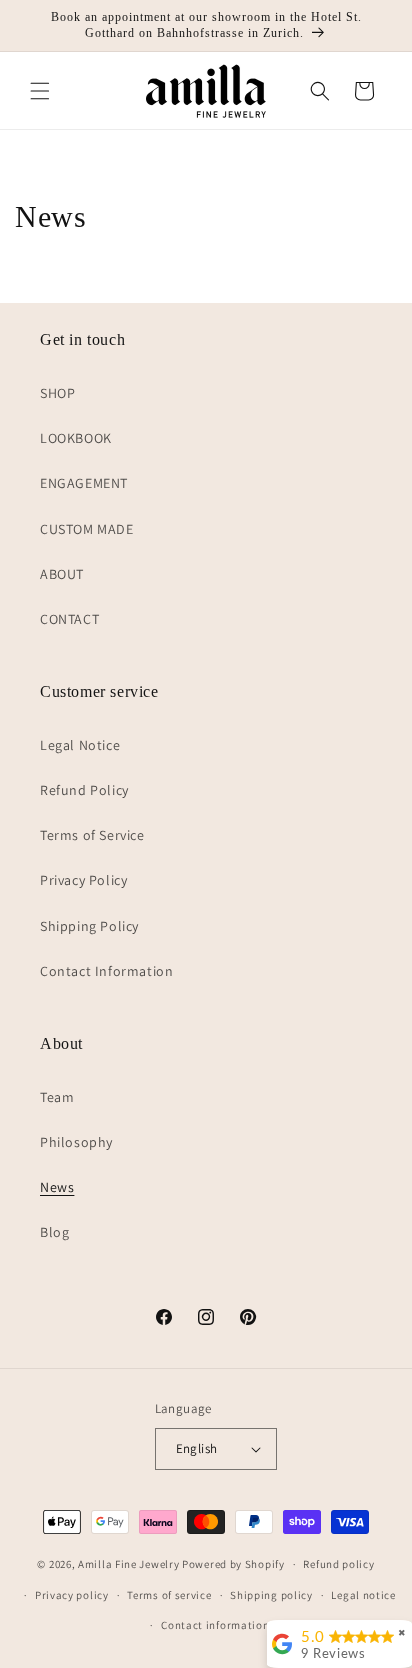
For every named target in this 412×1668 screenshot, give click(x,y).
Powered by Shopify (233, 1564)
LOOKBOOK (76, 438)
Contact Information (106, 971)
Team (57, 1097)
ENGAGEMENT (84, 483)
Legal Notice (80, 745)
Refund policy (338, 1564)
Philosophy (76, 1142)
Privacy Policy (83, 880)
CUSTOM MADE (87, 529)
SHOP (57, 393)
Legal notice (363, 1595)
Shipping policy (271, 1595)
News (57, 1187)
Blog (54, 1232)
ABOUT (62, 574)
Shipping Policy (89, 926)
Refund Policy (84, 790)
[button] (40, 91)
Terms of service (169, 1595)
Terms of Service (92, 835)
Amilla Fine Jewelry (128, 1564)
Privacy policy (72, 1595)
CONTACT (69, 619)
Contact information (215, 1625)
